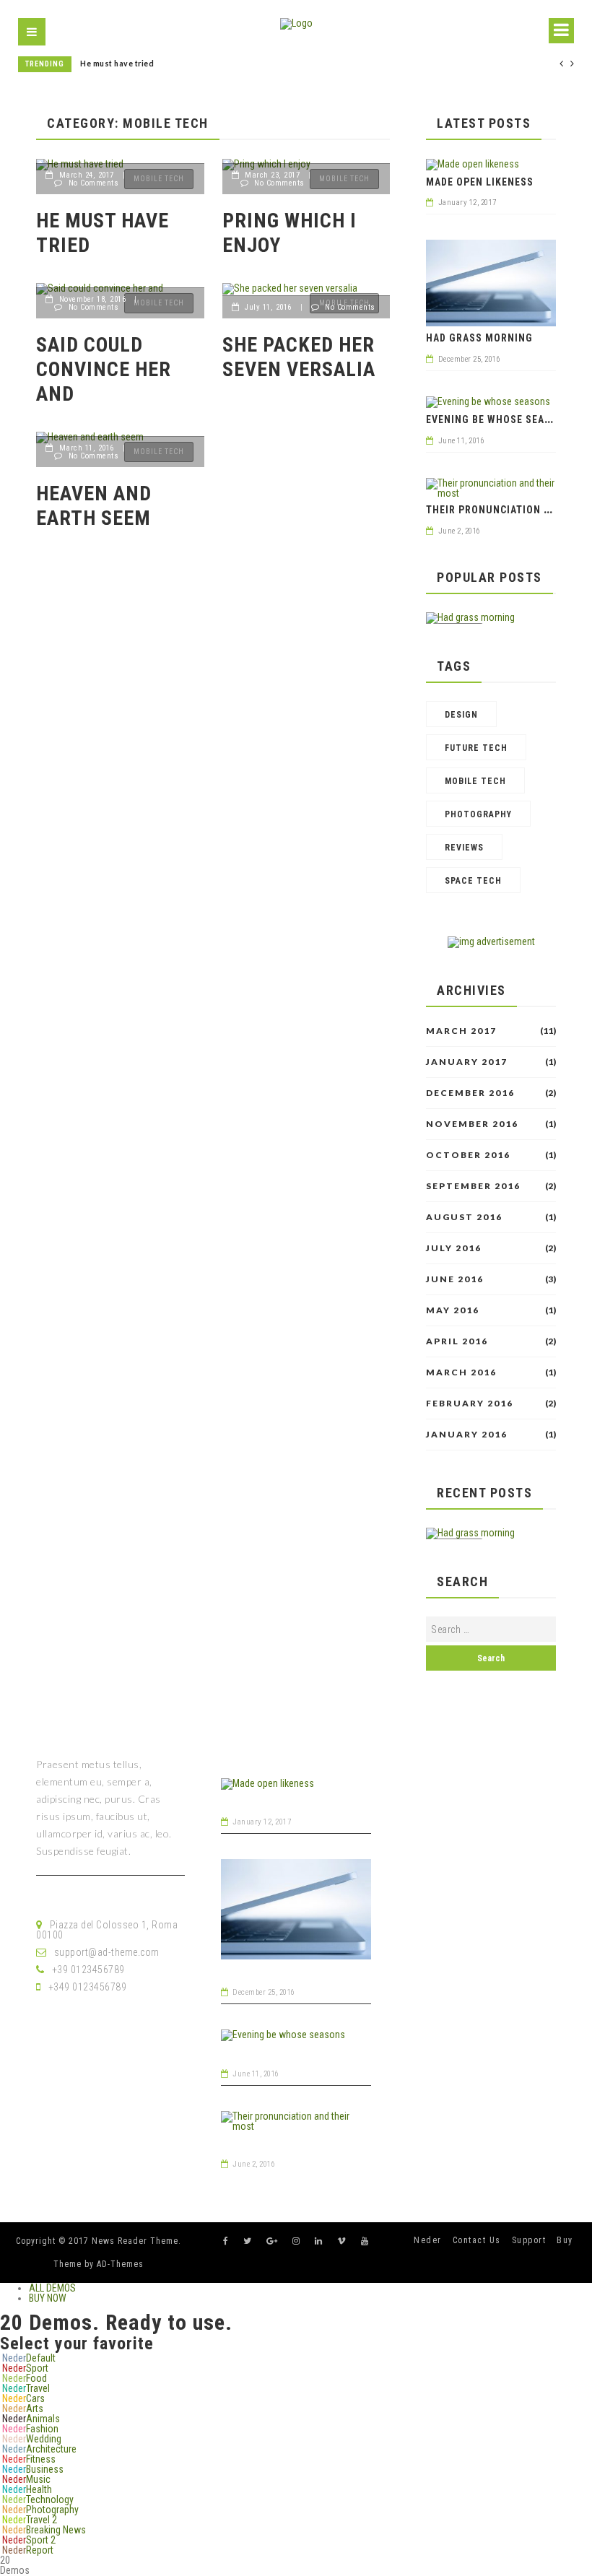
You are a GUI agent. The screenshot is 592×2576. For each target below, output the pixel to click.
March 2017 (461, 1031)
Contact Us (477, 2240)
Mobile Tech (475, 781)
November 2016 (472, 1124)
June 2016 (455, 1279)
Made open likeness (480, 182)
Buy (565, 2240)
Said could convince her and (104, 369)
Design (461, 715)
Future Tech (476, 748)
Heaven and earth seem (94, 506)
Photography (478, 814)
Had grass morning (479, 338)
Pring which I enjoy (290, 233)
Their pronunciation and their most (316, 2143)
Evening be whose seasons (499, 419)
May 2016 (453, 1310)
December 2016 (470, 1093)
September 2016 (473, 1186)
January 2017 (467, 1062)
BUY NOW (48, 2298)
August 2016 (464, 1217)
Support (529, 2240)
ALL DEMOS (52, 2288)
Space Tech (473, 881)
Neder (428, 2240)
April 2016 (457, 1341)
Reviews (464, 848)
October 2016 (468, 1155)
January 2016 (467, 1435)
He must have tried (117, 64)
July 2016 (454, 1248)
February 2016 (470, 1404)
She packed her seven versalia (299, 357)
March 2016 (461, 1372)
